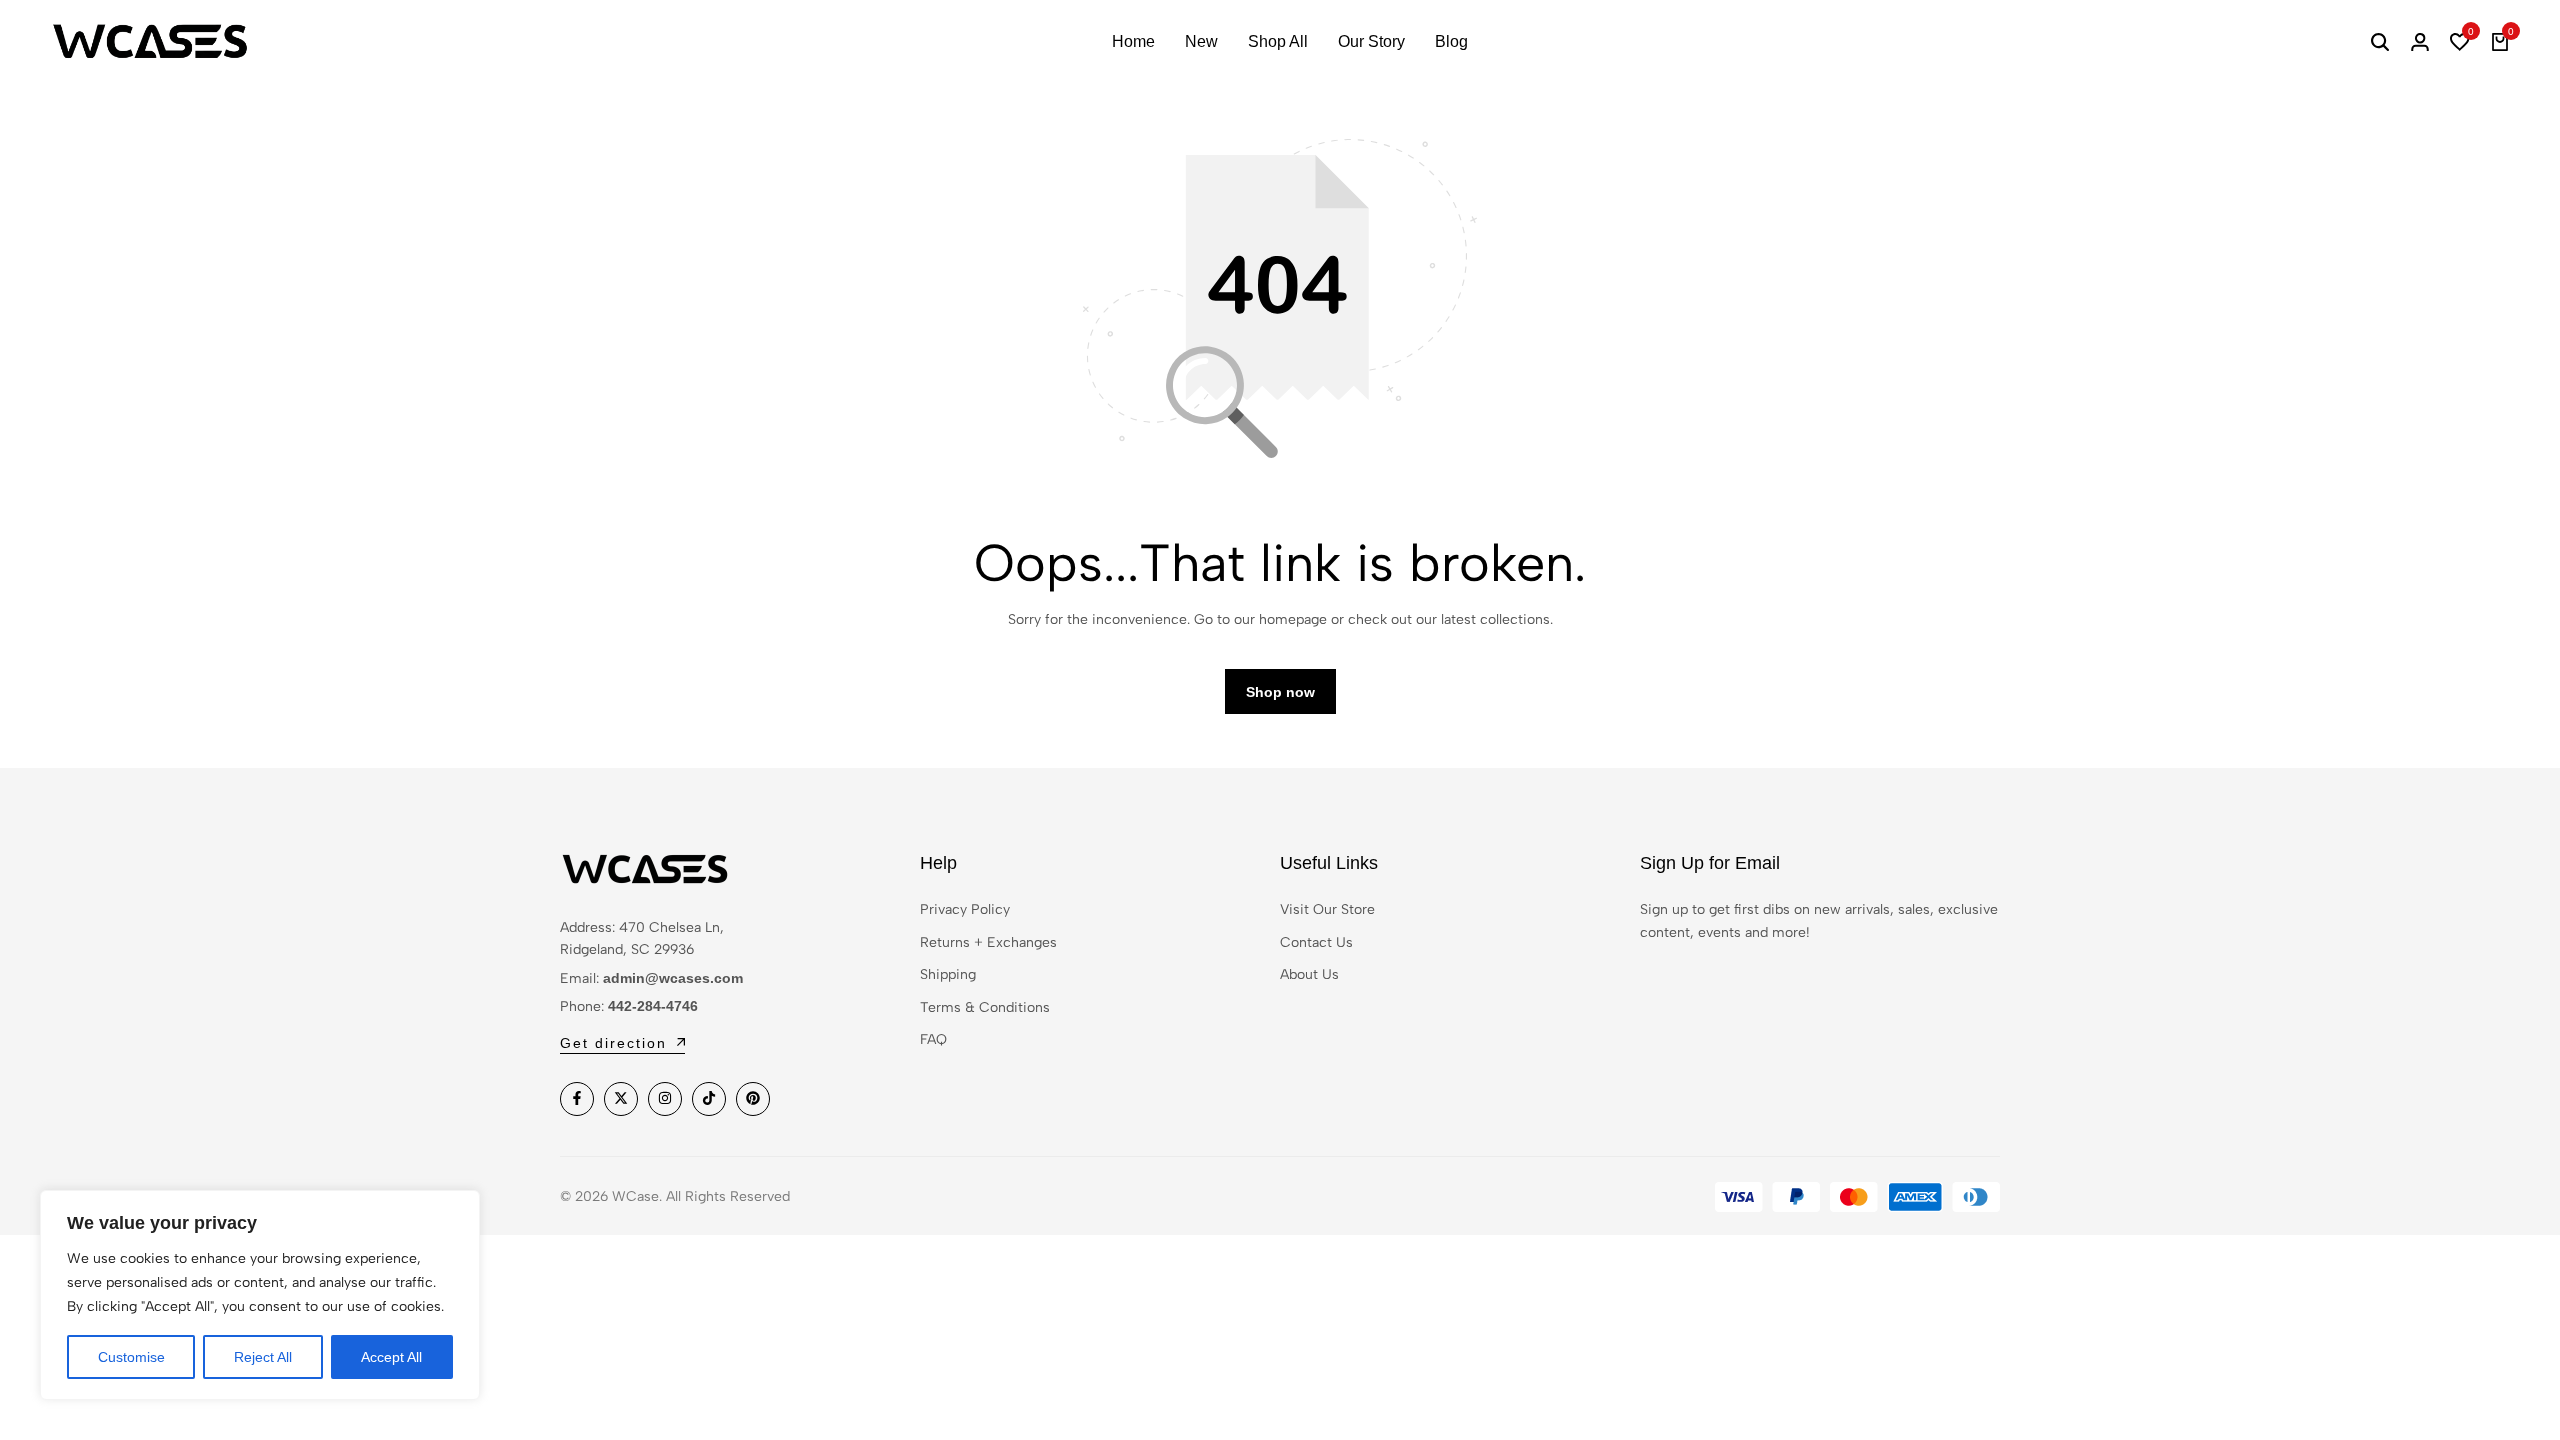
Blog (1451, 41)
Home (1133, 41)
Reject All (263, 1357)
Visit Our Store (1327, 909)
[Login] (2420, 42)
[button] (2460, 42)
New (1201, 41)
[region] (260, 1295)
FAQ (933, 1039)
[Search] (2380, 42)
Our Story (1371, 41)
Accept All (391, 1357)
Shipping (948, 974)
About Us (1309, 974)
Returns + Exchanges (988, 942)
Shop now (1280, 692)
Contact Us (1316, 942)
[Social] (577, 1099)
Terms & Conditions (985, 1007)
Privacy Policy (965, 909)
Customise (131, 1357)
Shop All (1278, 41)
